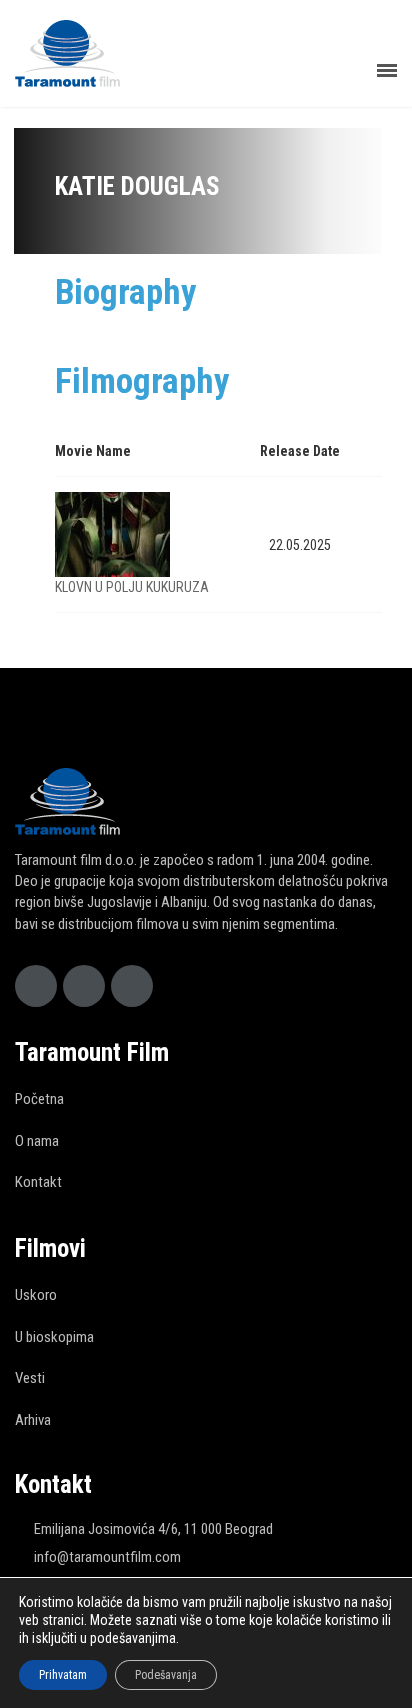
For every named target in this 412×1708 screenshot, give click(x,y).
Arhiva (33, 1420)
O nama (37, 1141)
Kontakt (38, 1182)
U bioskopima (54, 1337)
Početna (39, 1099)
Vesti (30, 1378)
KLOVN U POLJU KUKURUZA (132, 587)
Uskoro (36, 1295)
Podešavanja (166, 1675)
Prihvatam (63, 1675)
